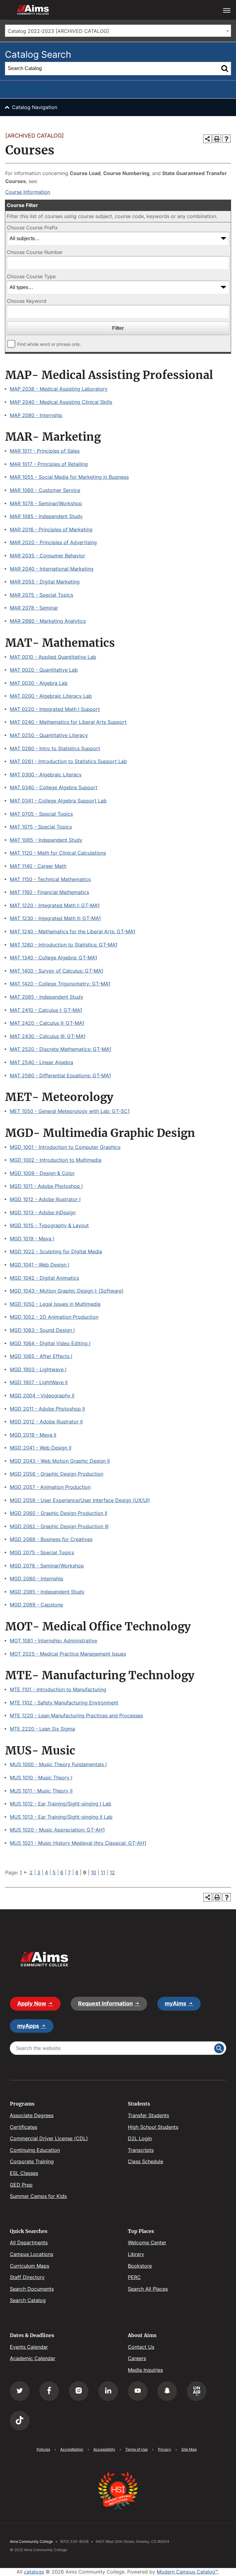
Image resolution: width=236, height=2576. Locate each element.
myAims (175, 2003)
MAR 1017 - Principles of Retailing (49, 464)
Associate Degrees (32, 2115)
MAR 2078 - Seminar (34, 608)
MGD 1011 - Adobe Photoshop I (46, 1186)
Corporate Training (32, 2161)
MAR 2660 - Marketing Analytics (48, 621)
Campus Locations (31, 2254)
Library (136, 2254)
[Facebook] (49, 2391)
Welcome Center (147, 2242)
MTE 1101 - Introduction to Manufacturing (58, 1689)
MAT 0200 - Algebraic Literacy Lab (51, 696)
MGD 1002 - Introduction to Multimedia (56, 1160)
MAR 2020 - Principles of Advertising (53, 542)
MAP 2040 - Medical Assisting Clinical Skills (61, 402)
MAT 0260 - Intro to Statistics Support (55, 748)
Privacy (165, 2449)
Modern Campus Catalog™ (187, 2572)
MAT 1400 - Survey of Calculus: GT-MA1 (57, 971)
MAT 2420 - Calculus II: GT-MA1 (47, 1023)
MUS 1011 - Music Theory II (41, 1791)
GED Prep (21, 2185)
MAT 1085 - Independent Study (46, 840)
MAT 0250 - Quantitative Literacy (49, 735)
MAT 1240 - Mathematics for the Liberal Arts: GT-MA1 (73, 931)
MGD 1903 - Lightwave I (38, 1369)
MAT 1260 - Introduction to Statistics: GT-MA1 (64, 945)
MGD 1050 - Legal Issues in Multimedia (55, 1304)
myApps (28, 2026)
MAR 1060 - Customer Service (45, 490)
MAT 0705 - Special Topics (41, 814)
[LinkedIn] (108, 2391)
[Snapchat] (167, 2391)
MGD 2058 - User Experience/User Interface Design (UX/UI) (80, 1500)
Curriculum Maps (29, 2266)
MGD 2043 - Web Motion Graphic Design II (60, 1461)
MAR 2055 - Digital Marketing (45, 582)
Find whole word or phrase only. (49, 344)
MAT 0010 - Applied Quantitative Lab (53, 657)
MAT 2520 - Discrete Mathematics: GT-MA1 (61, 1049)
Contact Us (141, 2347)
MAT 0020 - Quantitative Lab (44, 670)
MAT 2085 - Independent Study (47, 997)
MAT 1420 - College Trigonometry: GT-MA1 (60, 984)
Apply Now (32, 2003)
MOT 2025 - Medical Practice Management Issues (68, 1654)
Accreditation (72, 2449)
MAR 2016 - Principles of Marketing (51, 529)
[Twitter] (20, 2391)
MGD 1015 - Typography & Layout (49, 1225)
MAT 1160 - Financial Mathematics (49, 892)
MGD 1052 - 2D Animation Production (54, 1317)
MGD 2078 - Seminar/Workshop (47, 1566)
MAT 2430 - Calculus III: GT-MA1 (48, 1036)
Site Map (189, 2449)
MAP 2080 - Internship (36, 415)
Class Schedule (146, 2161)
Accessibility (104, 2449)
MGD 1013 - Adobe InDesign (43, 1212)
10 (94, 1872)
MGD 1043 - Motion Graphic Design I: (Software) (67, 1291)
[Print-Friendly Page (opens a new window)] (217, 139)
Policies (43, 2449)
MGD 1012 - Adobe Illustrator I (45, 1199)
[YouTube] (138, 2391)
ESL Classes (24, 2173)
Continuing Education (35, 2150)
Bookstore (140, 2266)
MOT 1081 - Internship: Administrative (53, 1641)
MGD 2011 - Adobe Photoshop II (47, 1409)
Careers (137, 2358)
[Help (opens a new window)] (226, 139)
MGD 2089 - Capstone (36, 1605)
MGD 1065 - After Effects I (41, 1356)
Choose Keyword (27, 301)
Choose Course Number (35, 252)
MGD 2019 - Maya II (33, 1435)
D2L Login (140, 2138)
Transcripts (141, 2150)
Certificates (24, 2127)
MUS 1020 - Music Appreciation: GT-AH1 (57, 1830)
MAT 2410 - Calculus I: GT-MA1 (46, 1010)
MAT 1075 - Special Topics (41, 827)
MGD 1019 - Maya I (32, 1239)
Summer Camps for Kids (38, 2196)
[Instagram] (79, 2391)
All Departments (29, 2242)
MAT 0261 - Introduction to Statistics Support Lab (68, 761)
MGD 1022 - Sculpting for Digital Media (56, 1251)
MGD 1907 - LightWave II (39, 1382)
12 (112, 1872)
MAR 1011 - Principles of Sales (45, 451)
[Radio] (197, 2391)
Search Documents (32, 2289)
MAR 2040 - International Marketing (52, 569)
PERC (134, 2277)
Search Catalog (28, 2300)
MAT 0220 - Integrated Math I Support (55, 709)
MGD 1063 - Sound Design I (42, 1330)
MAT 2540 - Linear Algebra (41, 1062)
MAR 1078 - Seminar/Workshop (46, 503)
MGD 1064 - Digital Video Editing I (50, 1343)
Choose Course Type (31, 276)
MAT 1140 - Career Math (38, 866)
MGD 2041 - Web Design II (41, 1448)
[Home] (44, 1959)
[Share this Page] (207, 139)
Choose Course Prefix (32, 228)
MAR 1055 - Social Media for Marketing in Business (69, 477)
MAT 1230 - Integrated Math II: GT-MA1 (55, 918)
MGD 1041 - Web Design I (39, 1265)
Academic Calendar (33, 2358)
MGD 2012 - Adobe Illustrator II (46, 1422)
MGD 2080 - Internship (37, 1579)
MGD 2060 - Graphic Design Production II (59, 1513)
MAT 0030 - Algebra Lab (39, 683)
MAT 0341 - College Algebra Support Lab (58, 801)
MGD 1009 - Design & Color (42, 1173)
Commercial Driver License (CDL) (49, 2138)
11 (103, 1872)
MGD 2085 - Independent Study (47, 1592)
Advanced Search (25, 89)
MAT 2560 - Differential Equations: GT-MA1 (60, 1075)
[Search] (225, 68)
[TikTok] (20, 2421)
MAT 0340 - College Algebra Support (54, 787)
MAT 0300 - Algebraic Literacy (46, 775)
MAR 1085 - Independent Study (46, 516)
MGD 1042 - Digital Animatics (44, 1278)
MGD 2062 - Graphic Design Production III (59, 1526)
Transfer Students (148, 2115)
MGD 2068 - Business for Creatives (51, 1539)
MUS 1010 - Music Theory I (41, 1778)
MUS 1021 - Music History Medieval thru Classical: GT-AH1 (78, 1843)
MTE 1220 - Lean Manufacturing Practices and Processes (76, 1715)
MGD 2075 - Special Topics (42, 1552)
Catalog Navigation (35, 107)
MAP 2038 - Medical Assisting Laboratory (59, 389)
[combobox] (118, 31)
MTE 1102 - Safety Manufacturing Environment (64, 1703)
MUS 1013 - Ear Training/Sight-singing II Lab (61, 1817)
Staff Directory (27, 2277)
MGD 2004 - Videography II (42, 1395)
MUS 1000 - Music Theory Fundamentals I (58, 1764)
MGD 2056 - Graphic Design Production (57, 1474)
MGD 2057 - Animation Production (50, 1487)
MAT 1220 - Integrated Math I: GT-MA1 (55, 905)
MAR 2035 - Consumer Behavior (47, 556)
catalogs (34, 2572)
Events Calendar (29, 2347)
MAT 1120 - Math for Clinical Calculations (58, 853)
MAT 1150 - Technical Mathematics (50, 879)
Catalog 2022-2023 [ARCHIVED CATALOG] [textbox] (58, 31)
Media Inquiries (145, 2370)
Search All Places (148, 2289)
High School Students (153, 2127)
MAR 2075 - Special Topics (41, 595)
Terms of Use (137, 2449)
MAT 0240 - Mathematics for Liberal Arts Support (68, 722)
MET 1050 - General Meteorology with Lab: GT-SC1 (70, 1111)
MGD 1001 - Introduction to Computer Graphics (65, 1147)
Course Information (28, 192)
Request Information (105, 2003)
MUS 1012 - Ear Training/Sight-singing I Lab (61, 1804)
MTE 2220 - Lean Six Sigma (42, 1729)
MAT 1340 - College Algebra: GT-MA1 (53, 958)
